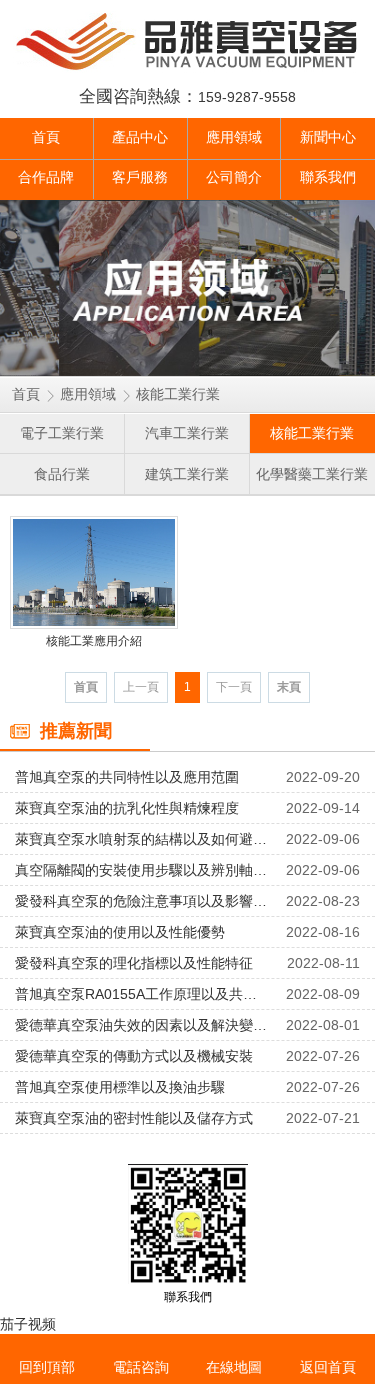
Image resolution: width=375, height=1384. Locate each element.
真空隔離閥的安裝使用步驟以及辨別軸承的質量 (142, 870)
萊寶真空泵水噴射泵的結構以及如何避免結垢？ (142, 839)
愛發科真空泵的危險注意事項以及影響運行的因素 (142, 901)
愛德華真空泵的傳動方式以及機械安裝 (134, 1056)
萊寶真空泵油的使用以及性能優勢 (120, 932)
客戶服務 (140, 177)
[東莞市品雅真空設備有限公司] (187, 42)
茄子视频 (28, 1324)
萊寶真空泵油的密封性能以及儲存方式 (134, 1118)
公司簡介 (234, 177)
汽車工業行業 (187, 433)
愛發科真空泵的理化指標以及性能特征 (134, 963)
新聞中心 (328, 137)
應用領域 (234, 137)
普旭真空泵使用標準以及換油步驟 (120, 1087)
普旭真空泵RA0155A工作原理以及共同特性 (142, 994)
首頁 (46, 137)
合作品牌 (46, 177)
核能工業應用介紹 (94, 641)
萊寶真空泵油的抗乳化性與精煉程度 (127, 808)
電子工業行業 (62, 433)
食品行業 (62, 474)
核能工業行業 (178, 394)
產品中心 (140, 137)
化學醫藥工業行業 (312, 474)
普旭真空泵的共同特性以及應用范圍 (127, 777)
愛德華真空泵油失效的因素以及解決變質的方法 (142, 1025)
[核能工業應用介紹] (94, 573)
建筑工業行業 (187, 474)
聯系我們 (328, 177)
